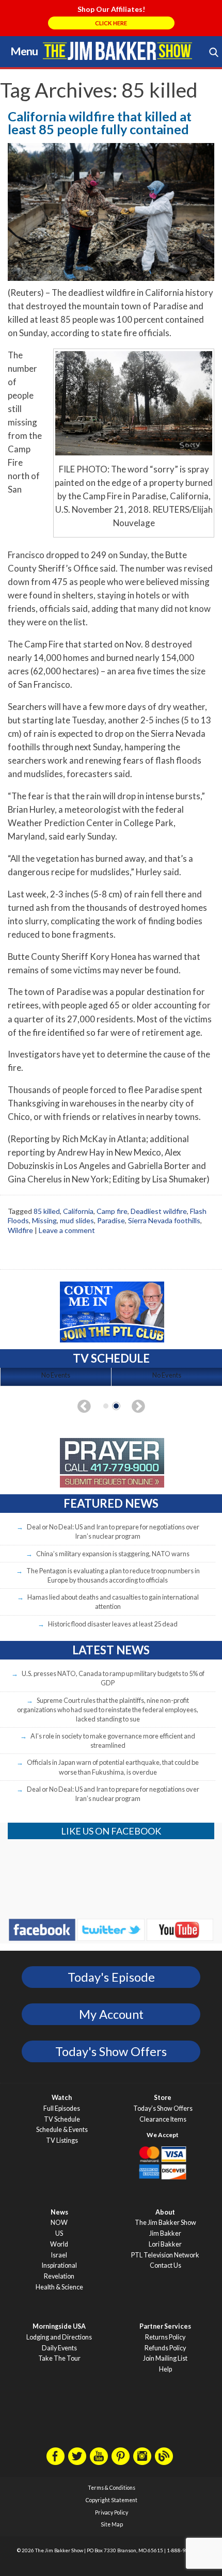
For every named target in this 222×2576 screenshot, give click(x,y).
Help (165, 2369)
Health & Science (59, 2287)
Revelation (59, 2276)
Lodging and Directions (59, 2337)
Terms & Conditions (112, 2488)
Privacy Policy (112, 2512)
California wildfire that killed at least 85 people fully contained (100, 123)
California (78, 1211)
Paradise (111, 1220)
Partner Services (165, 2326)
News (59, 2212)
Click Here (111, 23)
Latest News (111, 1650)
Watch (62, 2098)
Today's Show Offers (111, 2051)
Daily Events (59, 2348)
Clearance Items (163, 2119)
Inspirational (59, 2265)
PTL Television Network (165, 2255)
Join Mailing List (165, 2358)
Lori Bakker (165, 2244)
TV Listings (62, 2140)
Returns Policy (165, 2337)
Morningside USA (59, 2326)
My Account (111, 2014)
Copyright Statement (112, 2500)
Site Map (112, 2524)
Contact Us (165, 2265)
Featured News (111, 1503)
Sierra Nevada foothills (164, 1220)
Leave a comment (67, 1230)
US (59, 2233)
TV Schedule (62, 2119)
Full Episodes (62, 2108)
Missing (44, 1220)
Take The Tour (59, 2358)
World (59, 2244)
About (165, 2212)
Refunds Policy (165, 2348)
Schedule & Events (62, 2130)
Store (163, 2098)
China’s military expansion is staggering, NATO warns (113, 1554)
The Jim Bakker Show (165, 2223)
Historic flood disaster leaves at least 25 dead (113, 1624)
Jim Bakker (117, 51)
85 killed (47, 1211)
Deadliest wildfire (159, 1211)
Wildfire (20, 1230)
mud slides (77, 1220)
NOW (59, 2223)
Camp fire (112, 1211)
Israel (59, 2255)
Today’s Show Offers (163, 2108)
